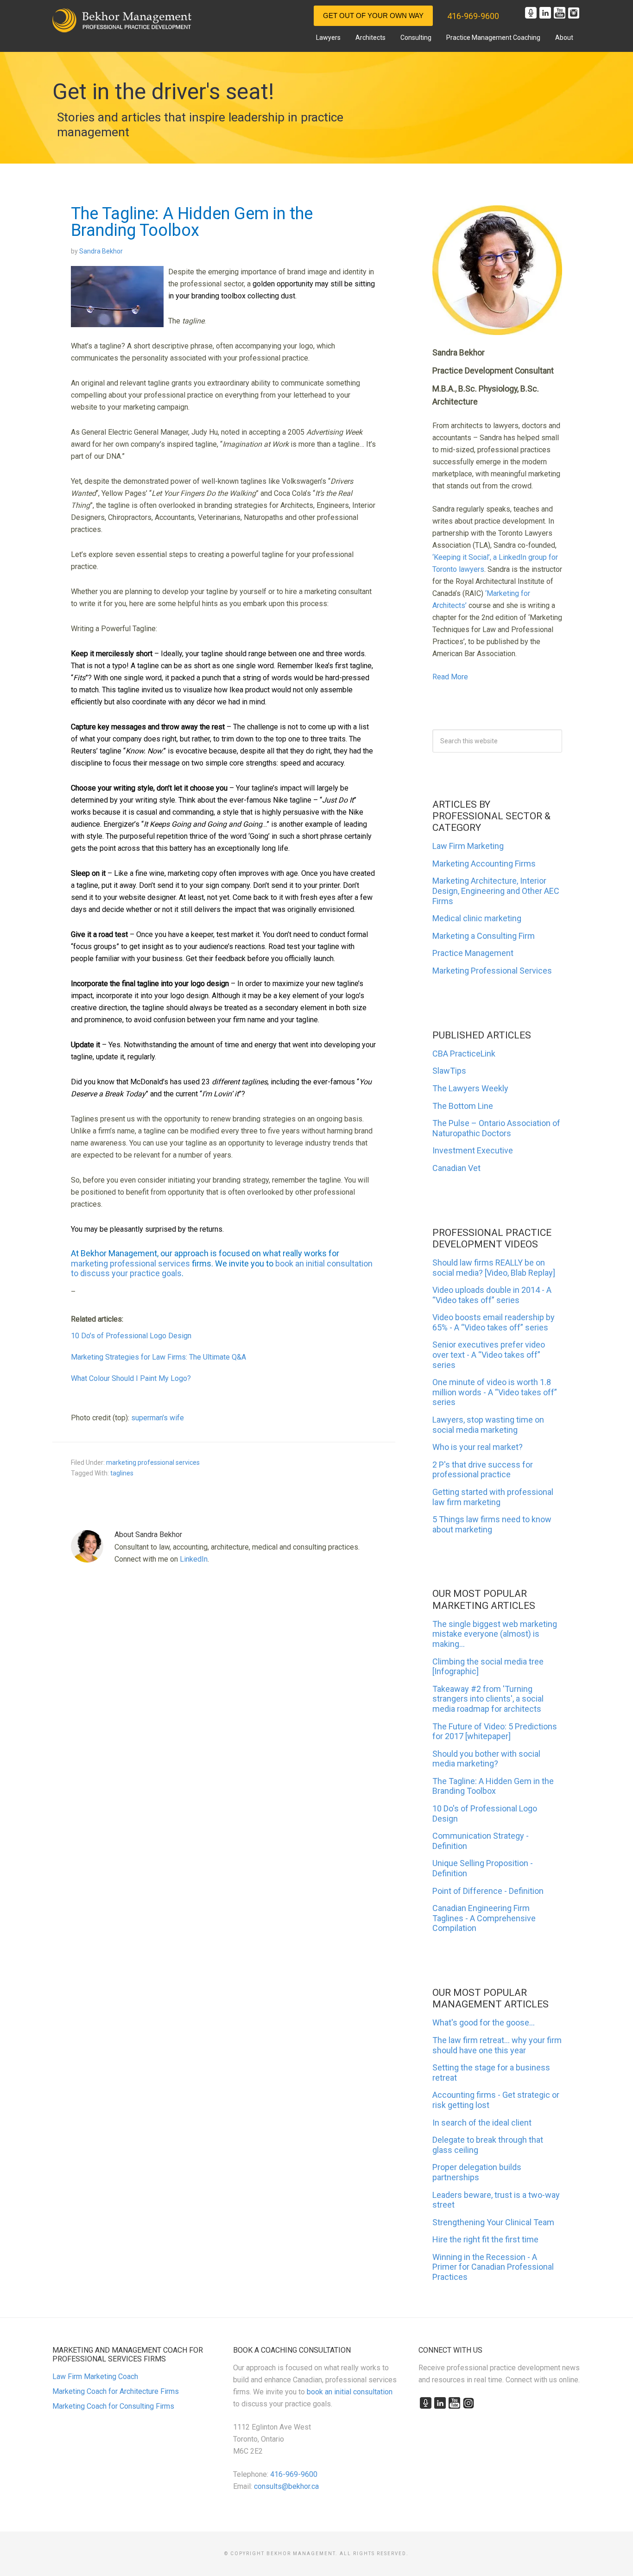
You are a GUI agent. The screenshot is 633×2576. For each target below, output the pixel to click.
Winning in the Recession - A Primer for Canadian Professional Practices (493, 2267)
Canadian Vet (456, 1168)
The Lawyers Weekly (470, 1088)
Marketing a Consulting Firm (484, 936)
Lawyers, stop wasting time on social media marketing (488, 1425)
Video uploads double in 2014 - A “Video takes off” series (492, 1295)
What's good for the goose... (484, 2022)
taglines (122, 1473)
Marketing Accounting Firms (484, 864)
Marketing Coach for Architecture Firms (116, 2391)
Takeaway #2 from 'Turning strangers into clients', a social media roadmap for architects (488, 1699)
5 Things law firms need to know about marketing (492, 1524)
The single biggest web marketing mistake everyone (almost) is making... (495, 1634)
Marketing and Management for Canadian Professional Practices (122, 20)
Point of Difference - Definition (488, 1891)
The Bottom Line (463, 1106)
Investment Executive (473, 1150)
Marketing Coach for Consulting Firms (113, 2406)
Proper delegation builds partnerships (477, 2172)
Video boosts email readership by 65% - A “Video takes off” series (494, 1322)
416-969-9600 (473, 16)
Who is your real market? (478, 1447)
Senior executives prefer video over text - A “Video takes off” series (489, 1354)
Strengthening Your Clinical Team (493, 2222)
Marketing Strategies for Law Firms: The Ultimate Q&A (158, 1357)
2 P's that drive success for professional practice (483, 1470)
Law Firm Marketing (468, 846)
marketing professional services (130, 1263)
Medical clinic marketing (477, 918)
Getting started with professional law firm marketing (493, 1497)
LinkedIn (194, 1559)
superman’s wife (158, 1418)
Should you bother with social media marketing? (486, 1759)
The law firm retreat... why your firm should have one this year (497, 2045)
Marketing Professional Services (492, 971)
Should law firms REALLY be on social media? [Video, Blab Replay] (494, 1268)
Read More (450, 677)
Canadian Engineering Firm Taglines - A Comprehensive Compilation (484, 1918)
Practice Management (473, 953)
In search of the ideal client (482, 2123)
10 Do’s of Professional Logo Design (131, 1336)
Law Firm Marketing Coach (95, 2377)
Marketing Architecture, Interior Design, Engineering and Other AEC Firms (496, 891)
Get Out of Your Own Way (373, 16)
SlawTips (449, 1071)
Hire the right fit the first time (485, 2239)
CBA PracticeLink (464, 1054)
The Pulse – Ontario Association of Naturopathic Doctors (496, 1128)
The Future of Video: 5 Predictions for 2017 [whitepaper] (495, 1731)
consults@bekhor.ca (286, 2486)
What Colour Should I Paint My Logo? (131, 1378)
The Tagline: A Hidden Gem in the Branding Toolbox (493, 1786)
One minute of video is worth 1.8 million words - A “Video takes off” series (495, 1392)
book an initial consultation (350, 2392)
